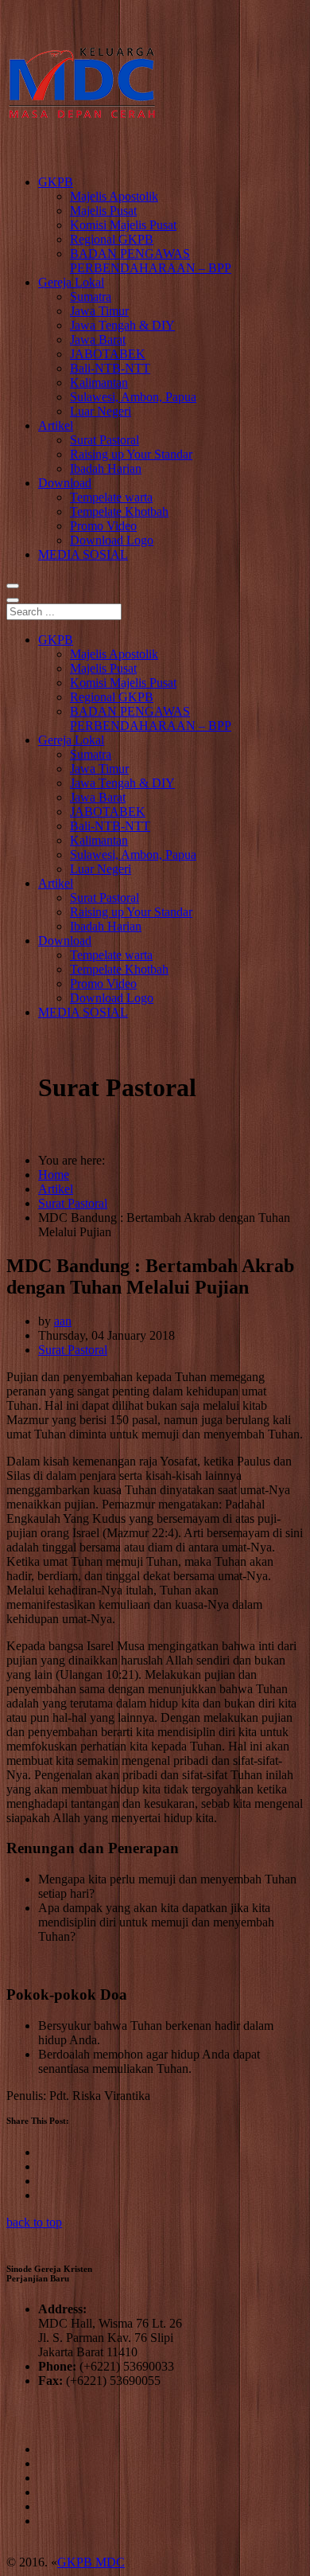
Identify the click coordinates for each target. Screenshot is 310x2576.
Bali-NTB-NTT (110, 368)
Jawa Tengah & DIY (122, 325)
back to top (34, 2222)
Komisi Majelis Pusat (123, 225)
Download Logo (112, 540)
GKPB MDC (91, 2562)
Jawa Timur (99, 311)
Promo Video (103, 526)
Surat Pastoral (105, 440)
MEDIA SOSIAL (83, 554)
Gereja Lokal (71, 282)
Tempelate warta (111, 497)
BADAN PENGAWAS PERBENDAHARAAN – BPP (151, 261)
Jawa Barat (98, 340)
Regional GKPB (112, 239)
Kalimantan (99, 382)
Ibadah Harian (106, 468)
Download (65, 483)
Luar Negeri (101, 411)
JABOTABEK (108, 354)
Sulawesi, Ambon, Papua (133, 397)
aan (63, 1321)
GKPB (56, 182)
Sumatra (91, 297)
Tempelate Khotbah (119, 511)
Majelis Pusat (103, 211)
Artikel (56, 425)
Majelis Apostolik (114, 196)
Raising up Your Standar (131, 454)
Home (54, 1175)
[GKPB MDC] (82, 155)
